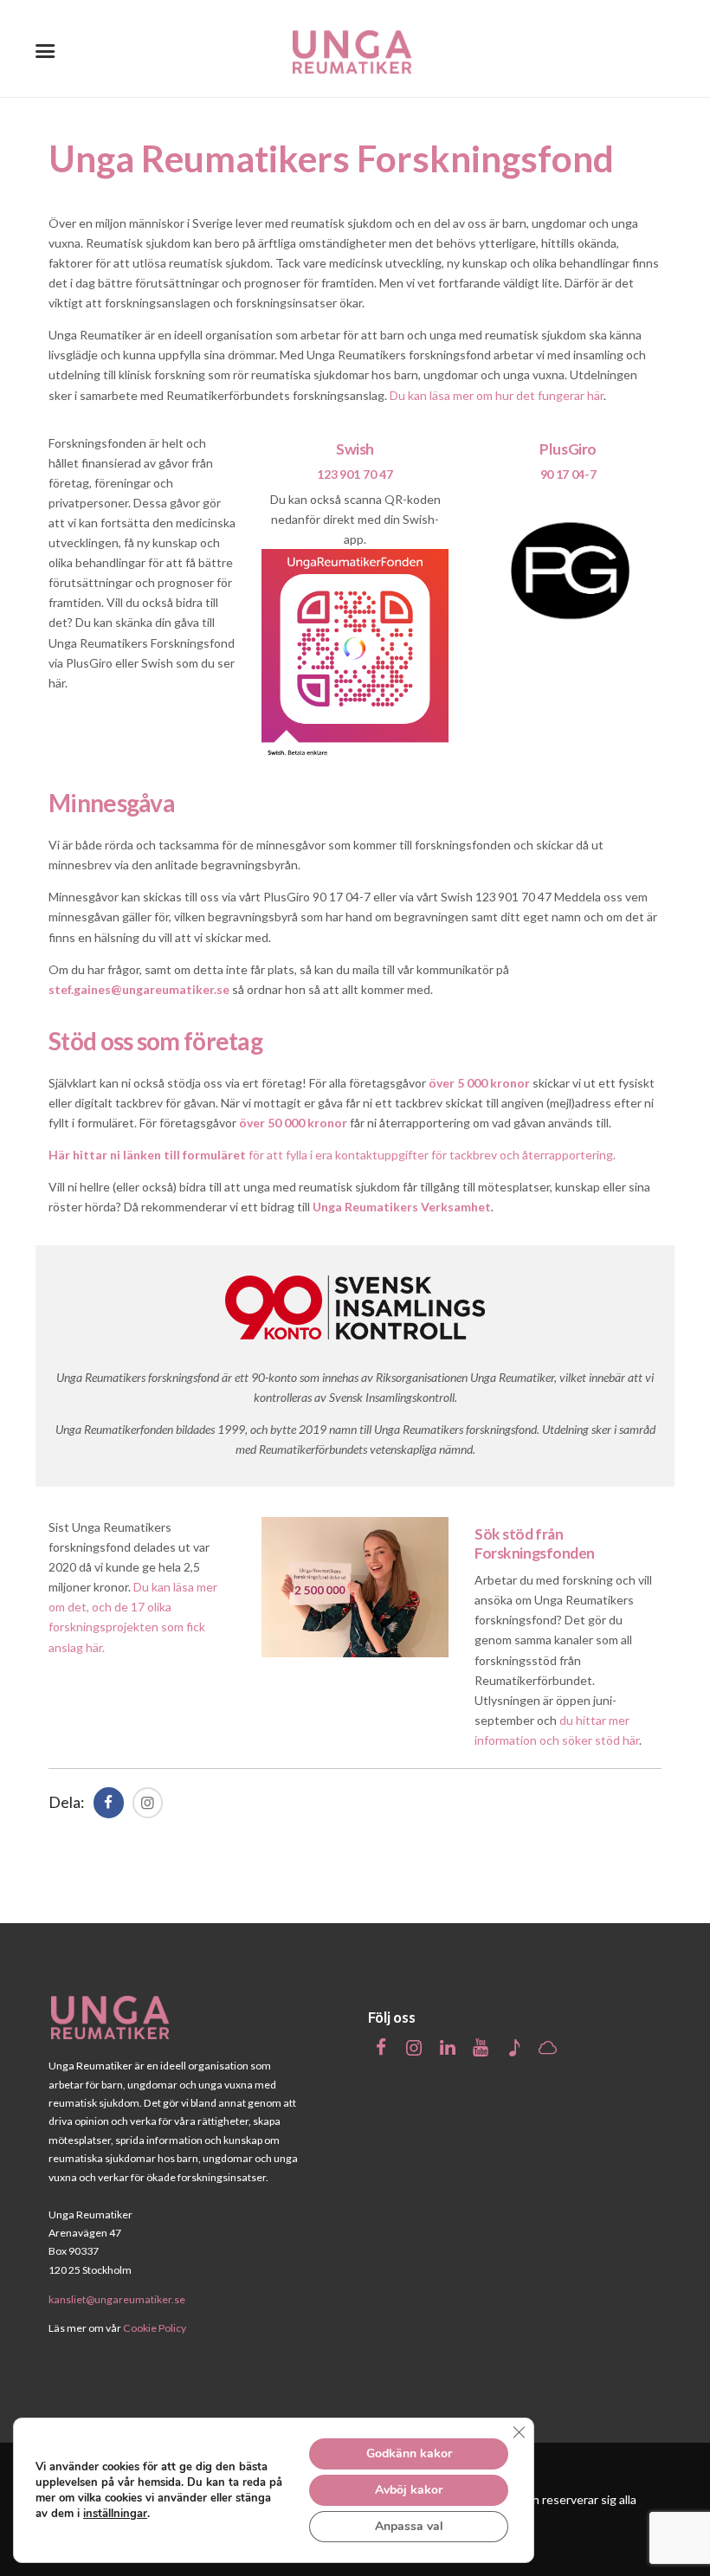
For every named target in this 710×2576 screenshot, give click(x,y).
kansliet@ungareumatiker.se (117, 2298)
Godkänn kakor (409, 2453)
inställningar (115, 2514)
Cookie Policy (155, 2328)
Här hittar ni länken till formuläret (147, 1155)
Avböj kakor (409, 2490)
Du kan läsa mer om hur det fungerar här (497, 395)
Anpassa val (409, 2526)
